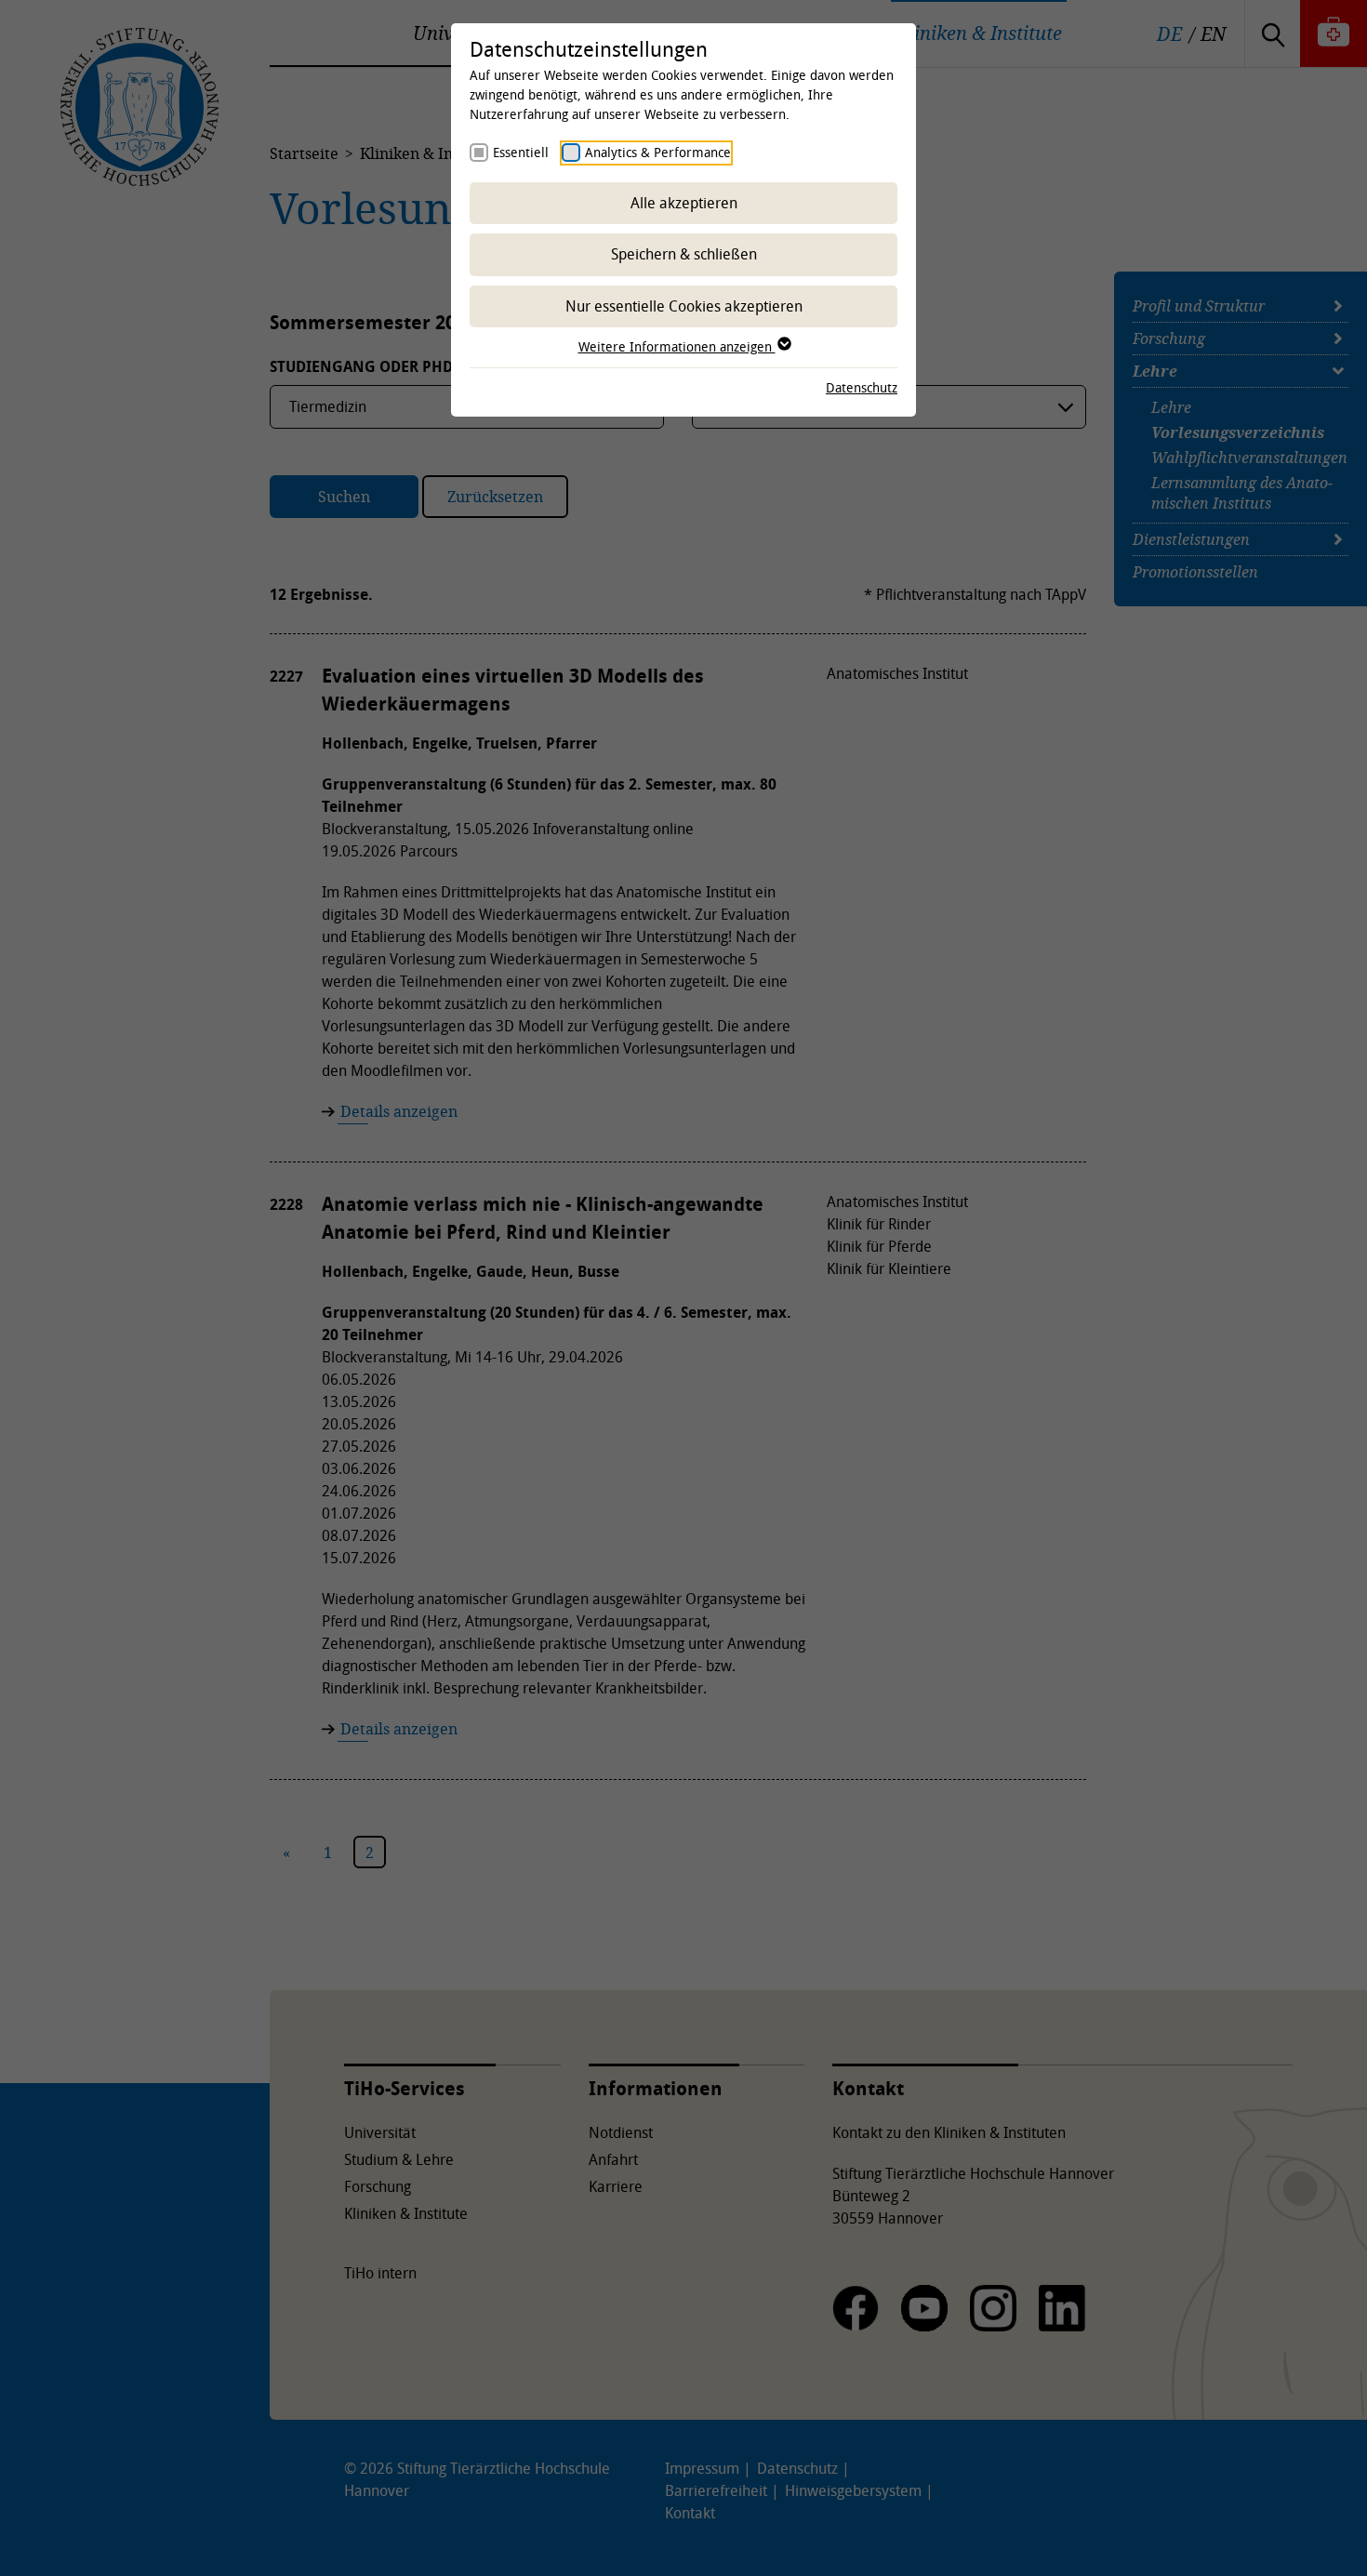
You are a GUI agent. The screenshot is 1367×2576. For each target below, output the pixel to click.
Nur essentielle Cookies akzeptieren (684, 306)
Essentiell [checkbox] (521, 152)
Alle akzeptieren (684, 203)
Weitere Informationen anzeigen (677, 346)
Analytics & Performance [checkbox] (658, 152)
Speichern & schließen (684, 254)
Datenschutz (862, 387)
